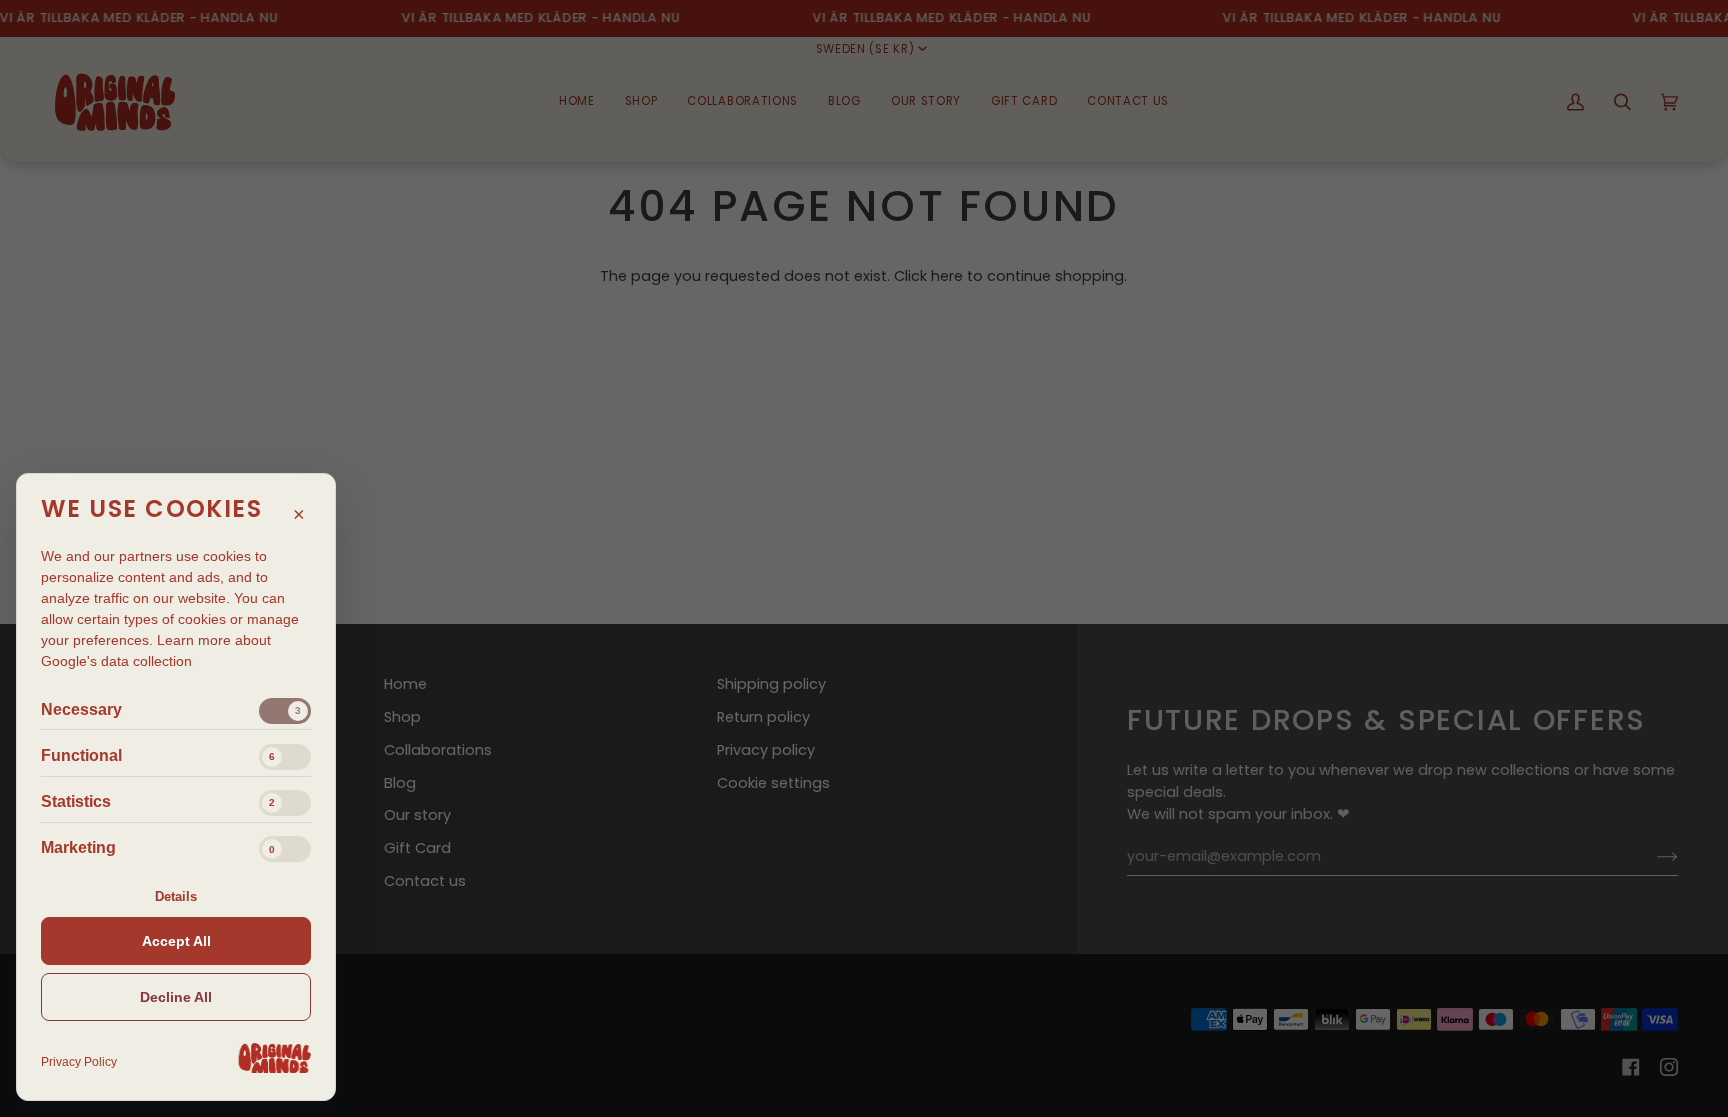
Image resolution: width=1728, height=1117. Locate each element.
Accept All (176, 941)
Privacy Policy (79, 1062)
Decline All (176, 997)
